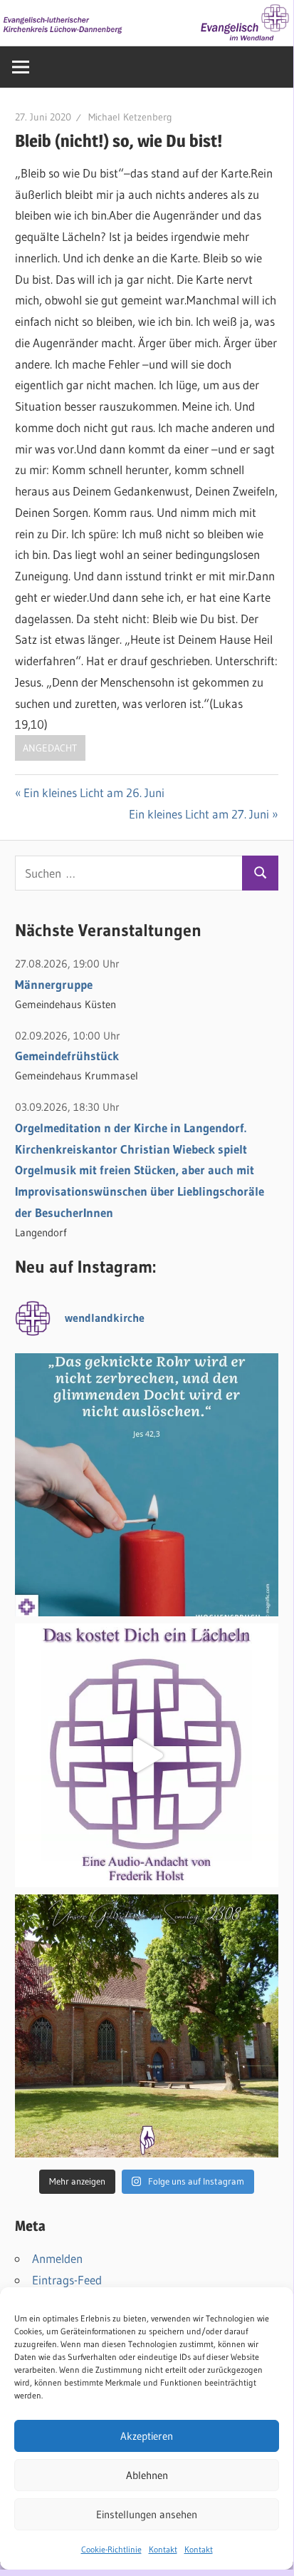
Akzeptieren (147, 2436)
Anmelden (57, 2258)
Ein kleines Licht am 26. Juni (94, 792)
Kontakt (163, 2549)
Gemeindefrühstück (67, 1056)
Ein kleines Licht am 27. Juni (199, 814)
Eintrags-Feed (67, 2280)
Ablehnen (147, 2475)
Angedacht (50, 748)
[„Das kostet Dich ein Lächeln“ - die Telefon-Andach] (147, 1755)
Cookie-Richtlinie (111, 2549)
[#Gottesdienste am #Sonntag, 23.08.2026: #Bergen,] (147, 2026)
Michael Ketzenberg (130, 117)
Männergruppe (54, 984)
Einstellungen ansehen (147, 2514)
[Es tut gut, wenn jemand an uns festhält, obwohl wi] (147, 1485)
